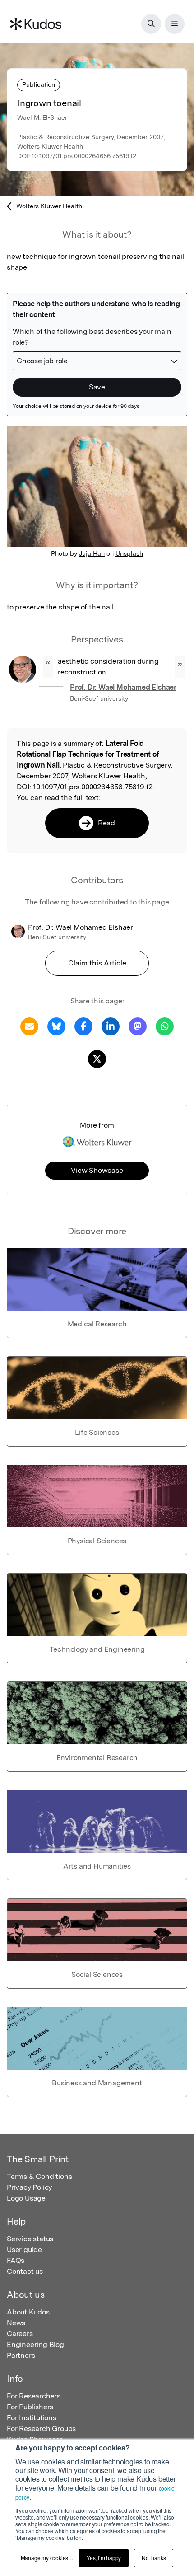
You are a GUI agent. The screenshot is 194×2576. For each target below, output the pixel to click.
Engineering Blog (35, 2344)
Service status (30, 2239)
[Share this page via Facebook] (83, 1026)
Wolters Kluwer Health (49, 206)
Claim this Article (97, 963)
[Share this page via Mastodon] (138, 1026)
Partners (21, 2355)
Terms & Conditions (39, 2176)
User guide (24, 2250)
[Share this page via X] (97, 1058)
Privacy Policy (29, 2187)
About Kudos (28, 2312)
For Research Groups (41, 2428)
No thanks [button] (154, 2558)
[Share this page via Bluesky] (56, 1026)
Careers (20, 2334)
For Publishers (30, 2407)
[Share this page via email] (29, 1026)
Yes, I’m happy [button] (104, 2558)
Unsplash (129, 553)
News (16, 2323)
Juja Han (92, 553)
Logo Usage (26, 2198)
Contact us (25, 2271)
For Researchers (34, 2396)
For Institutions (32, 2418)
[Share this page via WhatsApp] (165, 1026)
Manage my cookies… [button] (47, 2558)
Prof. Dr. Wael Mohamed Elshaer (123, 687)
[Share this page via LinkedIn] (111, 1026)
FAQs (16, 2260)
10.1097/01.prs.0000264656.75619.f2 (84, 156)
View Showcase (97, 1170)
